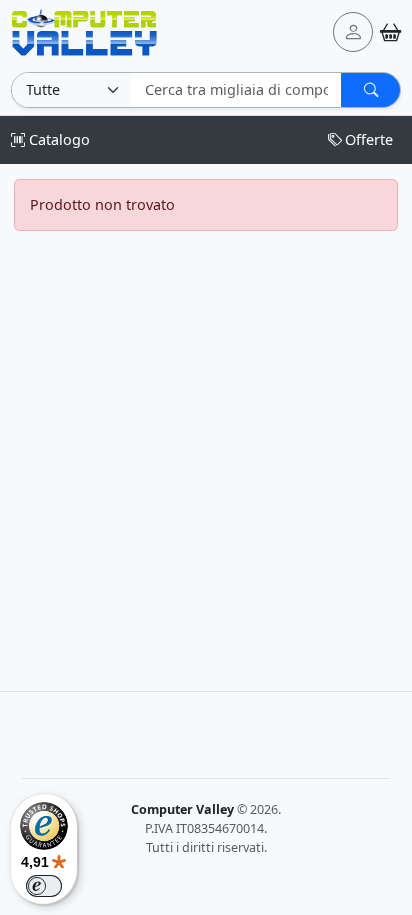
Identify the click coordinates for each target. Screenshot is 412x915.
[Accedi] (353, 32)
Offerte (369, 139)
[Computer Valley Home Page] (84, 30)
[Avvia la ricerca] (370, 90)
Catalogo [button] (57, 139)
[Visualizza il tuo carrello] (390, 32)
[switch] (44, 886)
